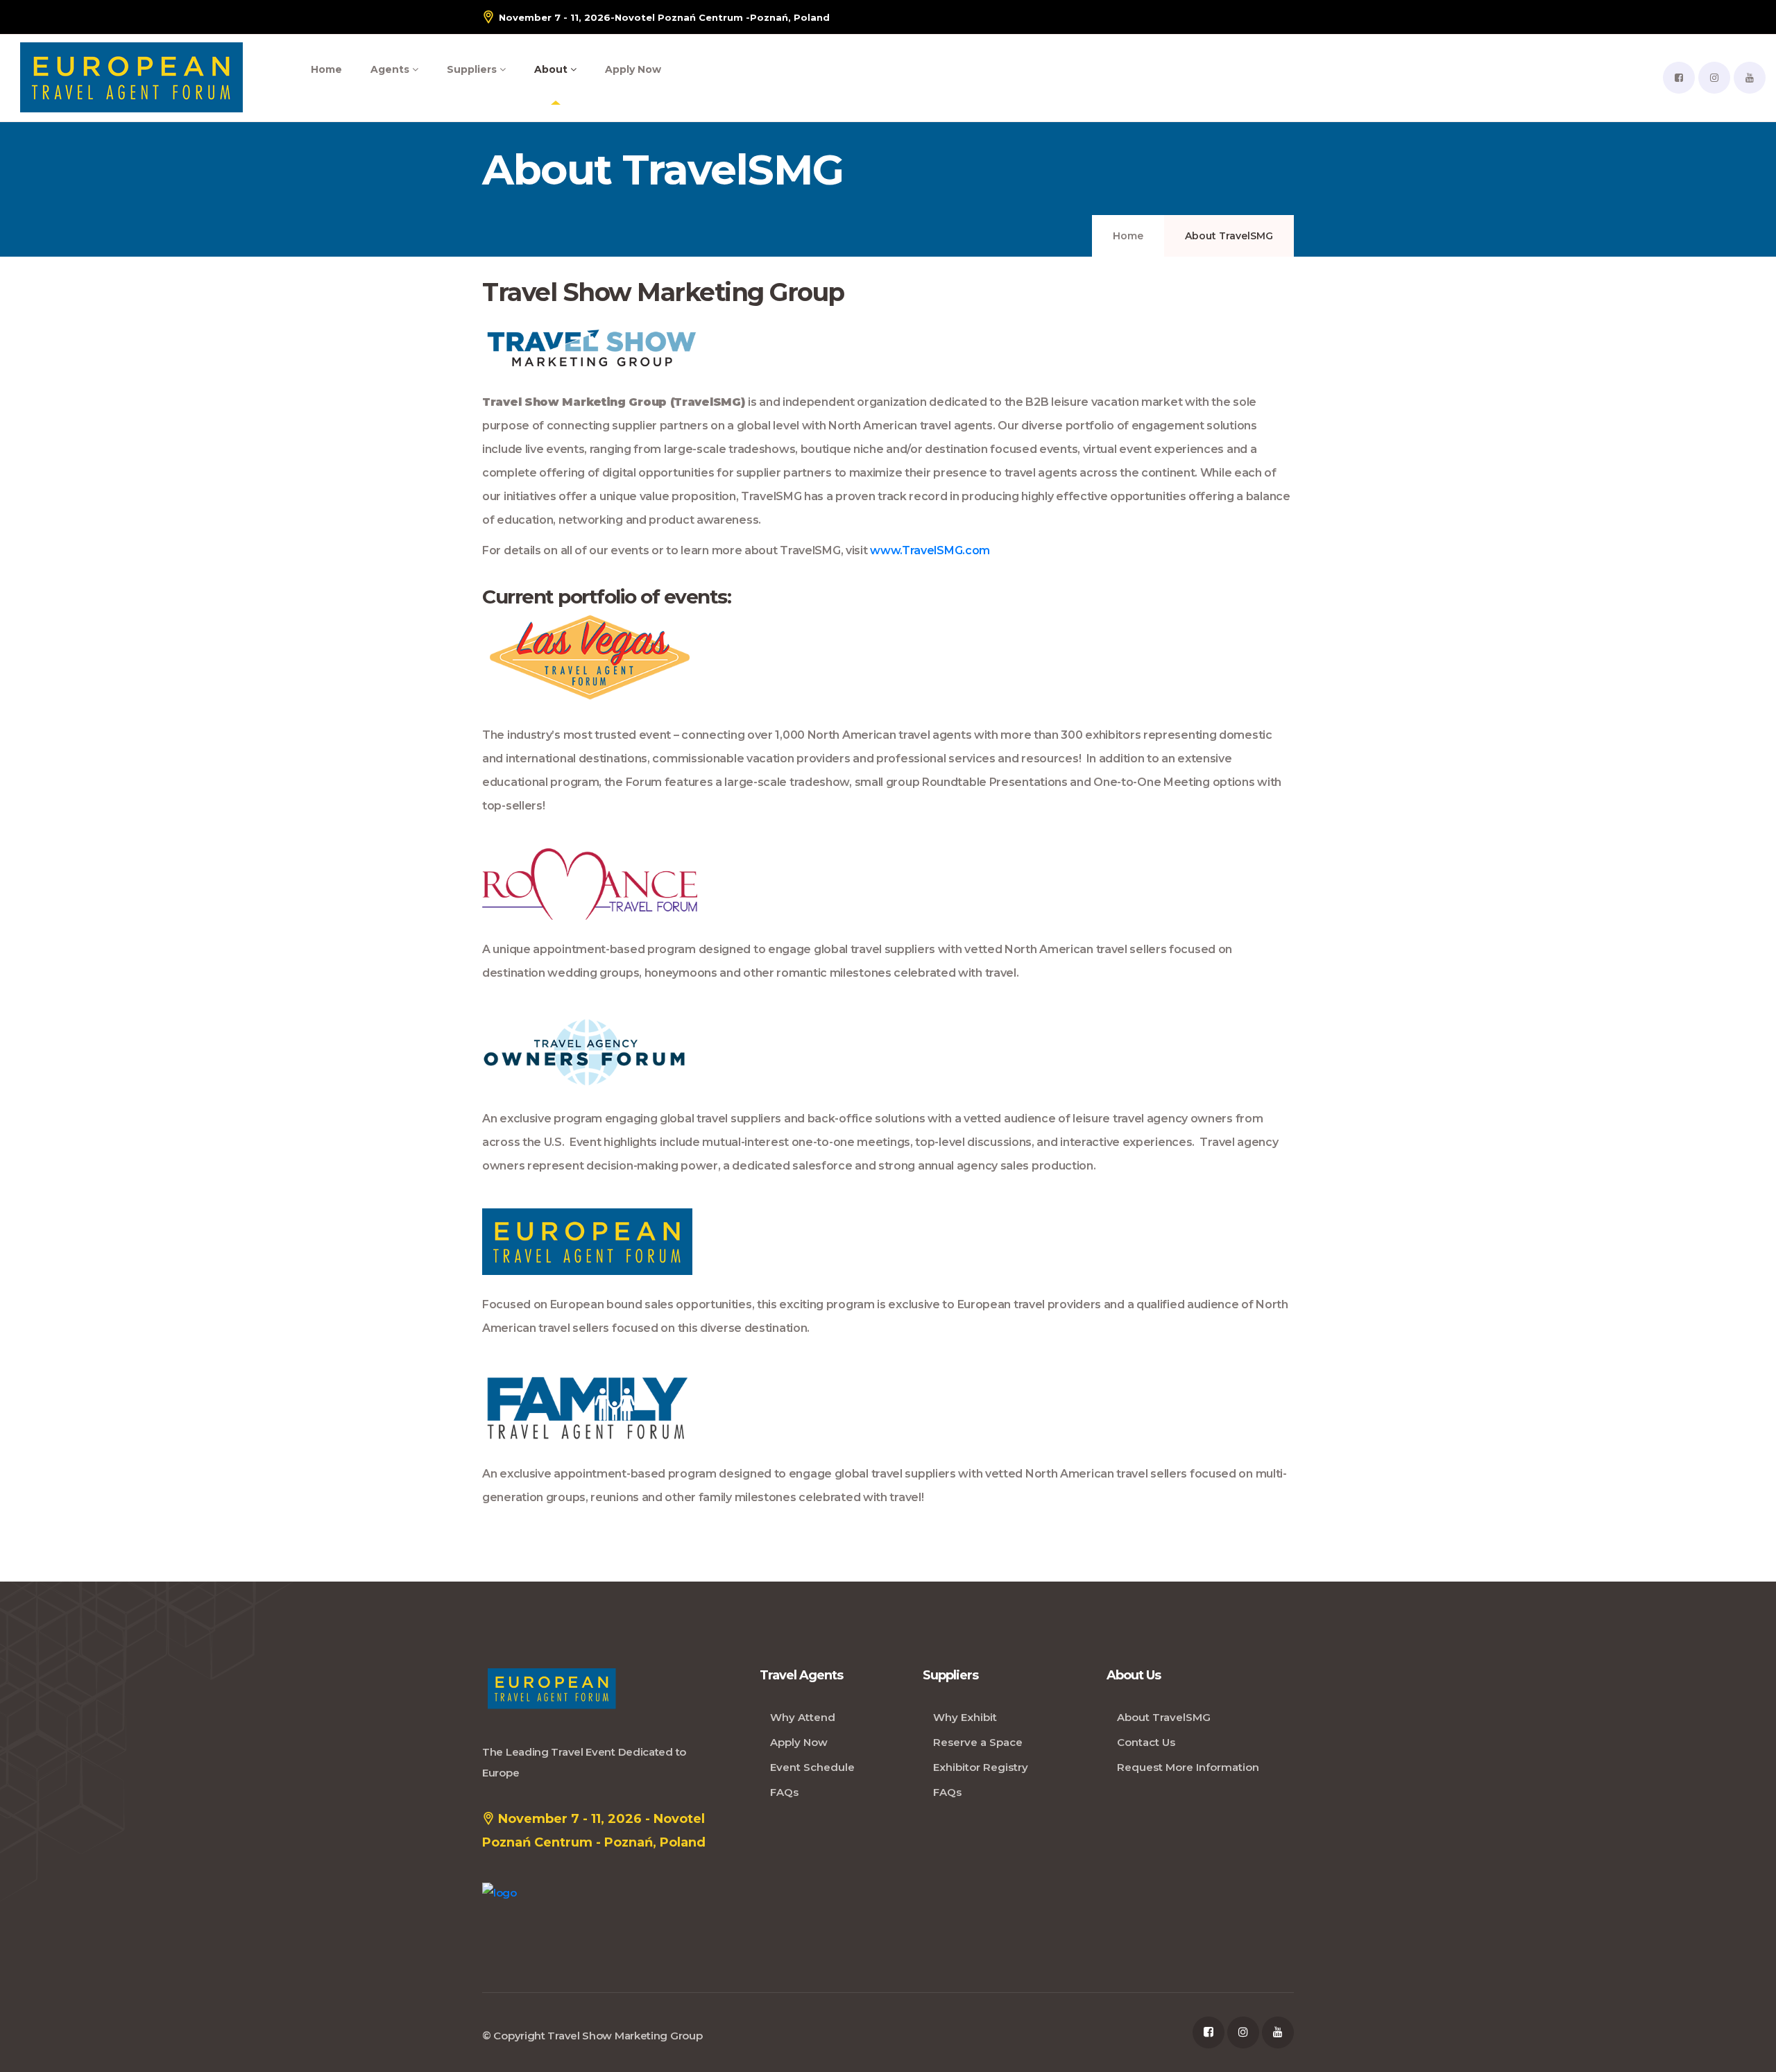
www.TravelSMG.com (930, 550)
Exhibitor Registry (981, 1767)
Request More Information (1188, 1767)
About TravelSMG (1164, 1717)
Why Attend (803, 1717)
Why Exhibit (965, 1717)
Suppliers (473, 69)
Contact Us (1146, 1742)
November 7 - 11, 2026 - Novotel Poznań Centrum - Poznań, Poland (594, 1831)
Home (326, 69)
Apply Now (633, 69)
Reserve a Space (978, 1742)
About (552, 69)
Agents (391, 69)
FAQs (784, 1792)
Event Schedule (812, 1767)
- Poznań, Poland (664, 17)
